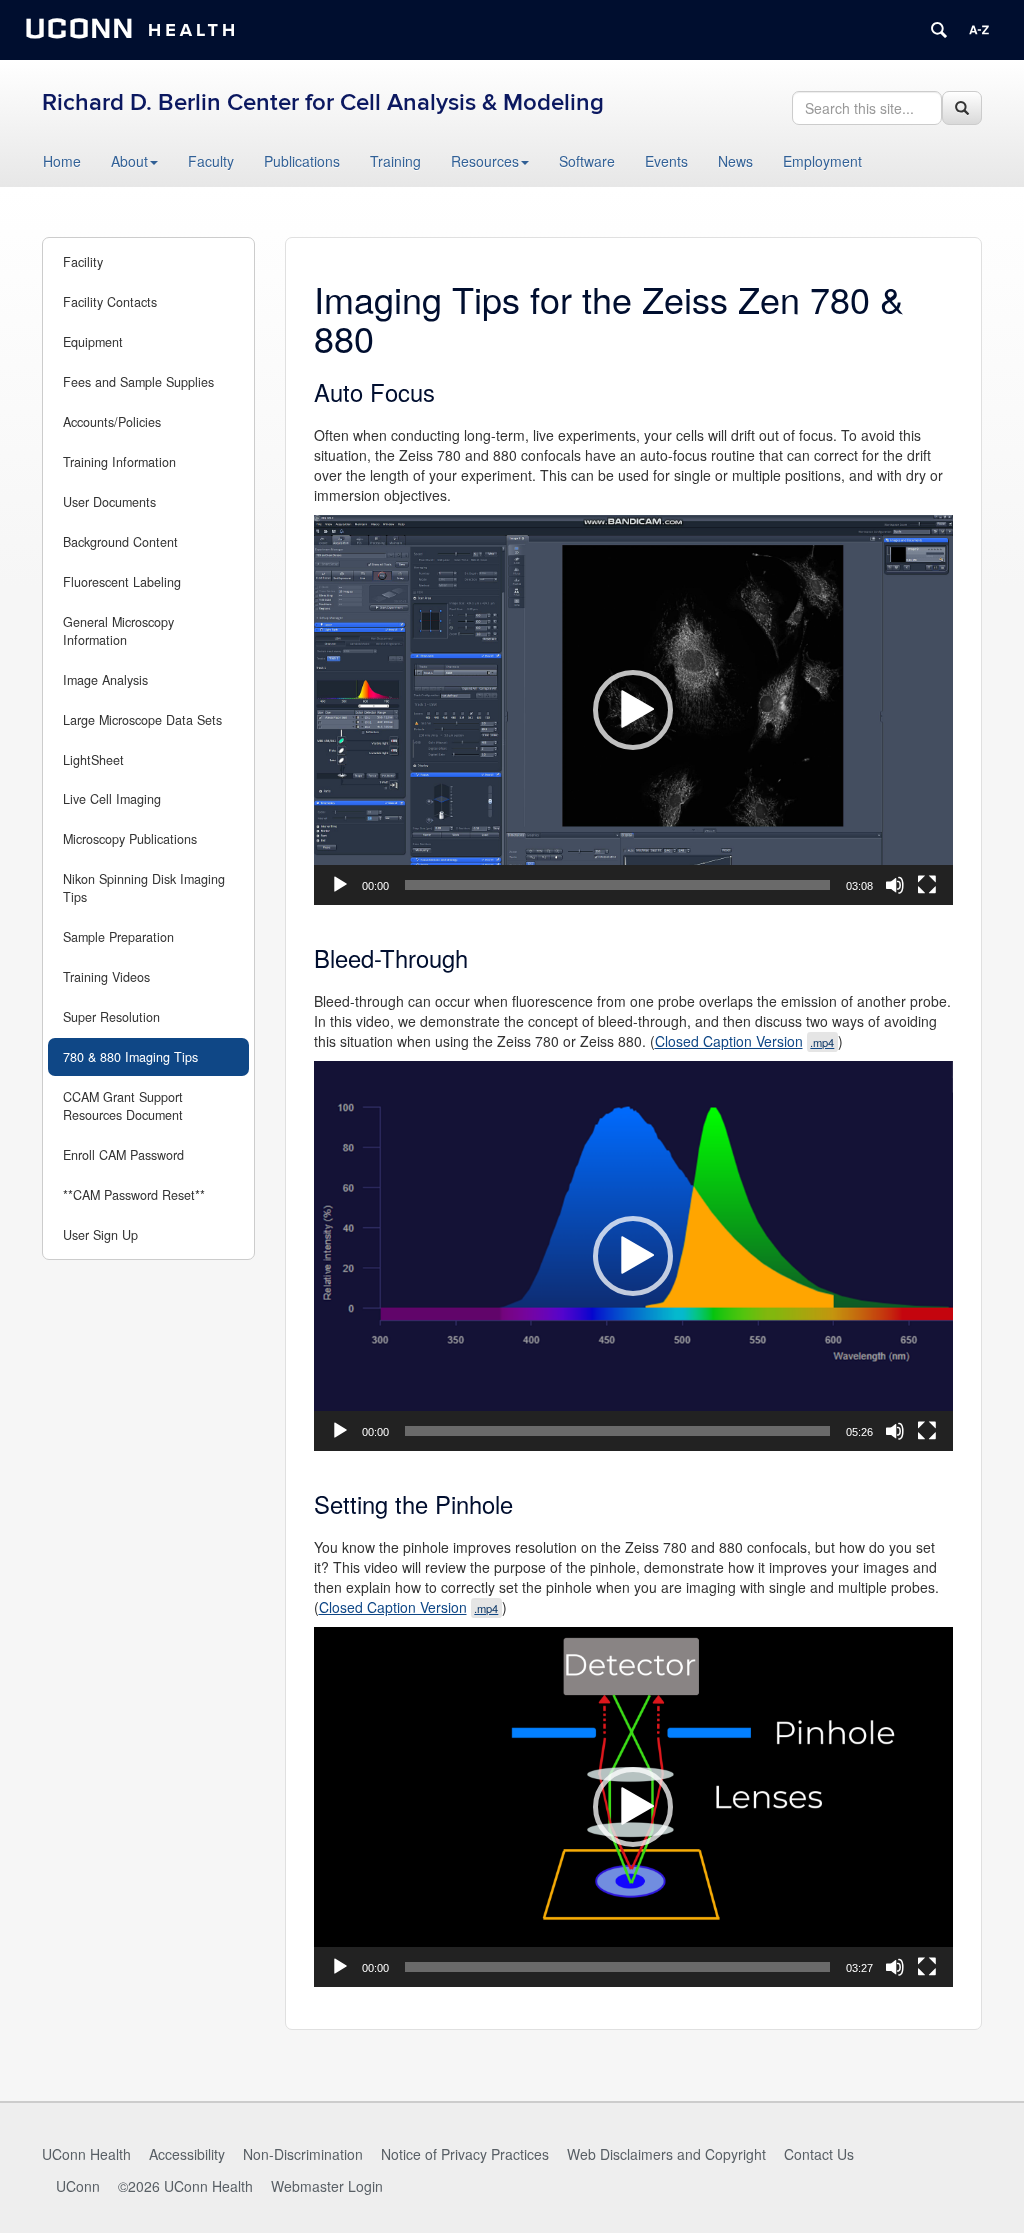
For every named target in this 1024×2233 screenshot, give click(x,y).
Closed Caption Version (746, 1041)
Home (62, 161)
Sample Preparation (118, 937)
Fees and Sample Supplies (138, 382)
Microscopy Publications (130, 839)
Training (395, 161)
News (735, 161)
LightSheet (93, 760)
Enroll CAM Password (123, 1155)
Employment (822, 161)
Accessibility (187, 2154)
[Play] (340, 885)
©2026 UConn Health (185, 2186)
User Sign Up (100, 1235)
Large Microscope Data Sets (142, 720)
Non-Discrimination (303, 2154)
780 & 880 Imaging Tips (130, 1057)
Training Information (119, 462)
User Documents (109, 502)
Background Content (120, 542)
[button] (633, 710)
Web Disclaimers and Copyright (666, 2154)
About (129, 161)
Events (666, 161)
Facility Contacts (110, 302)
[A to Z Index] (979, 30)
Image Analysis (105, 680)
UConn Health (86, 2154)
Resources (485, 161)
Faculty (211, 161)
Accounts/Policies (112, 422)
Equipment (93, 342)
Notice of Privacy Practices (465, 2154)
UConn (78, 2186)
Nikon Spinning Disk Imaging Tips (144, 888)
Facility (83, 262)
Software (587, 161)
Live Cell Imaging (112, 799)
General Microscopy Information (118, 631)
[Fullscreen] (927, 885)
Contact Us (819, 2154)
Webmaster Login (327, 2186)
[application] (634, 710)
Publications (302, 161)
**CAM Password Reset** (134, 1195)
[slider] (618, 885)
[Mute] (895, 885)
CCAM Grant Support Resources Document (123, 1106)
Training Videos (106, 977)
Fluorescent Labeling (122, 582)
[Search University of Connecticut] (939, 30)
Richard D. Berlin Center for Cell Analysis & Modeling (323, 102)
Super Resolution (111, 1017)
